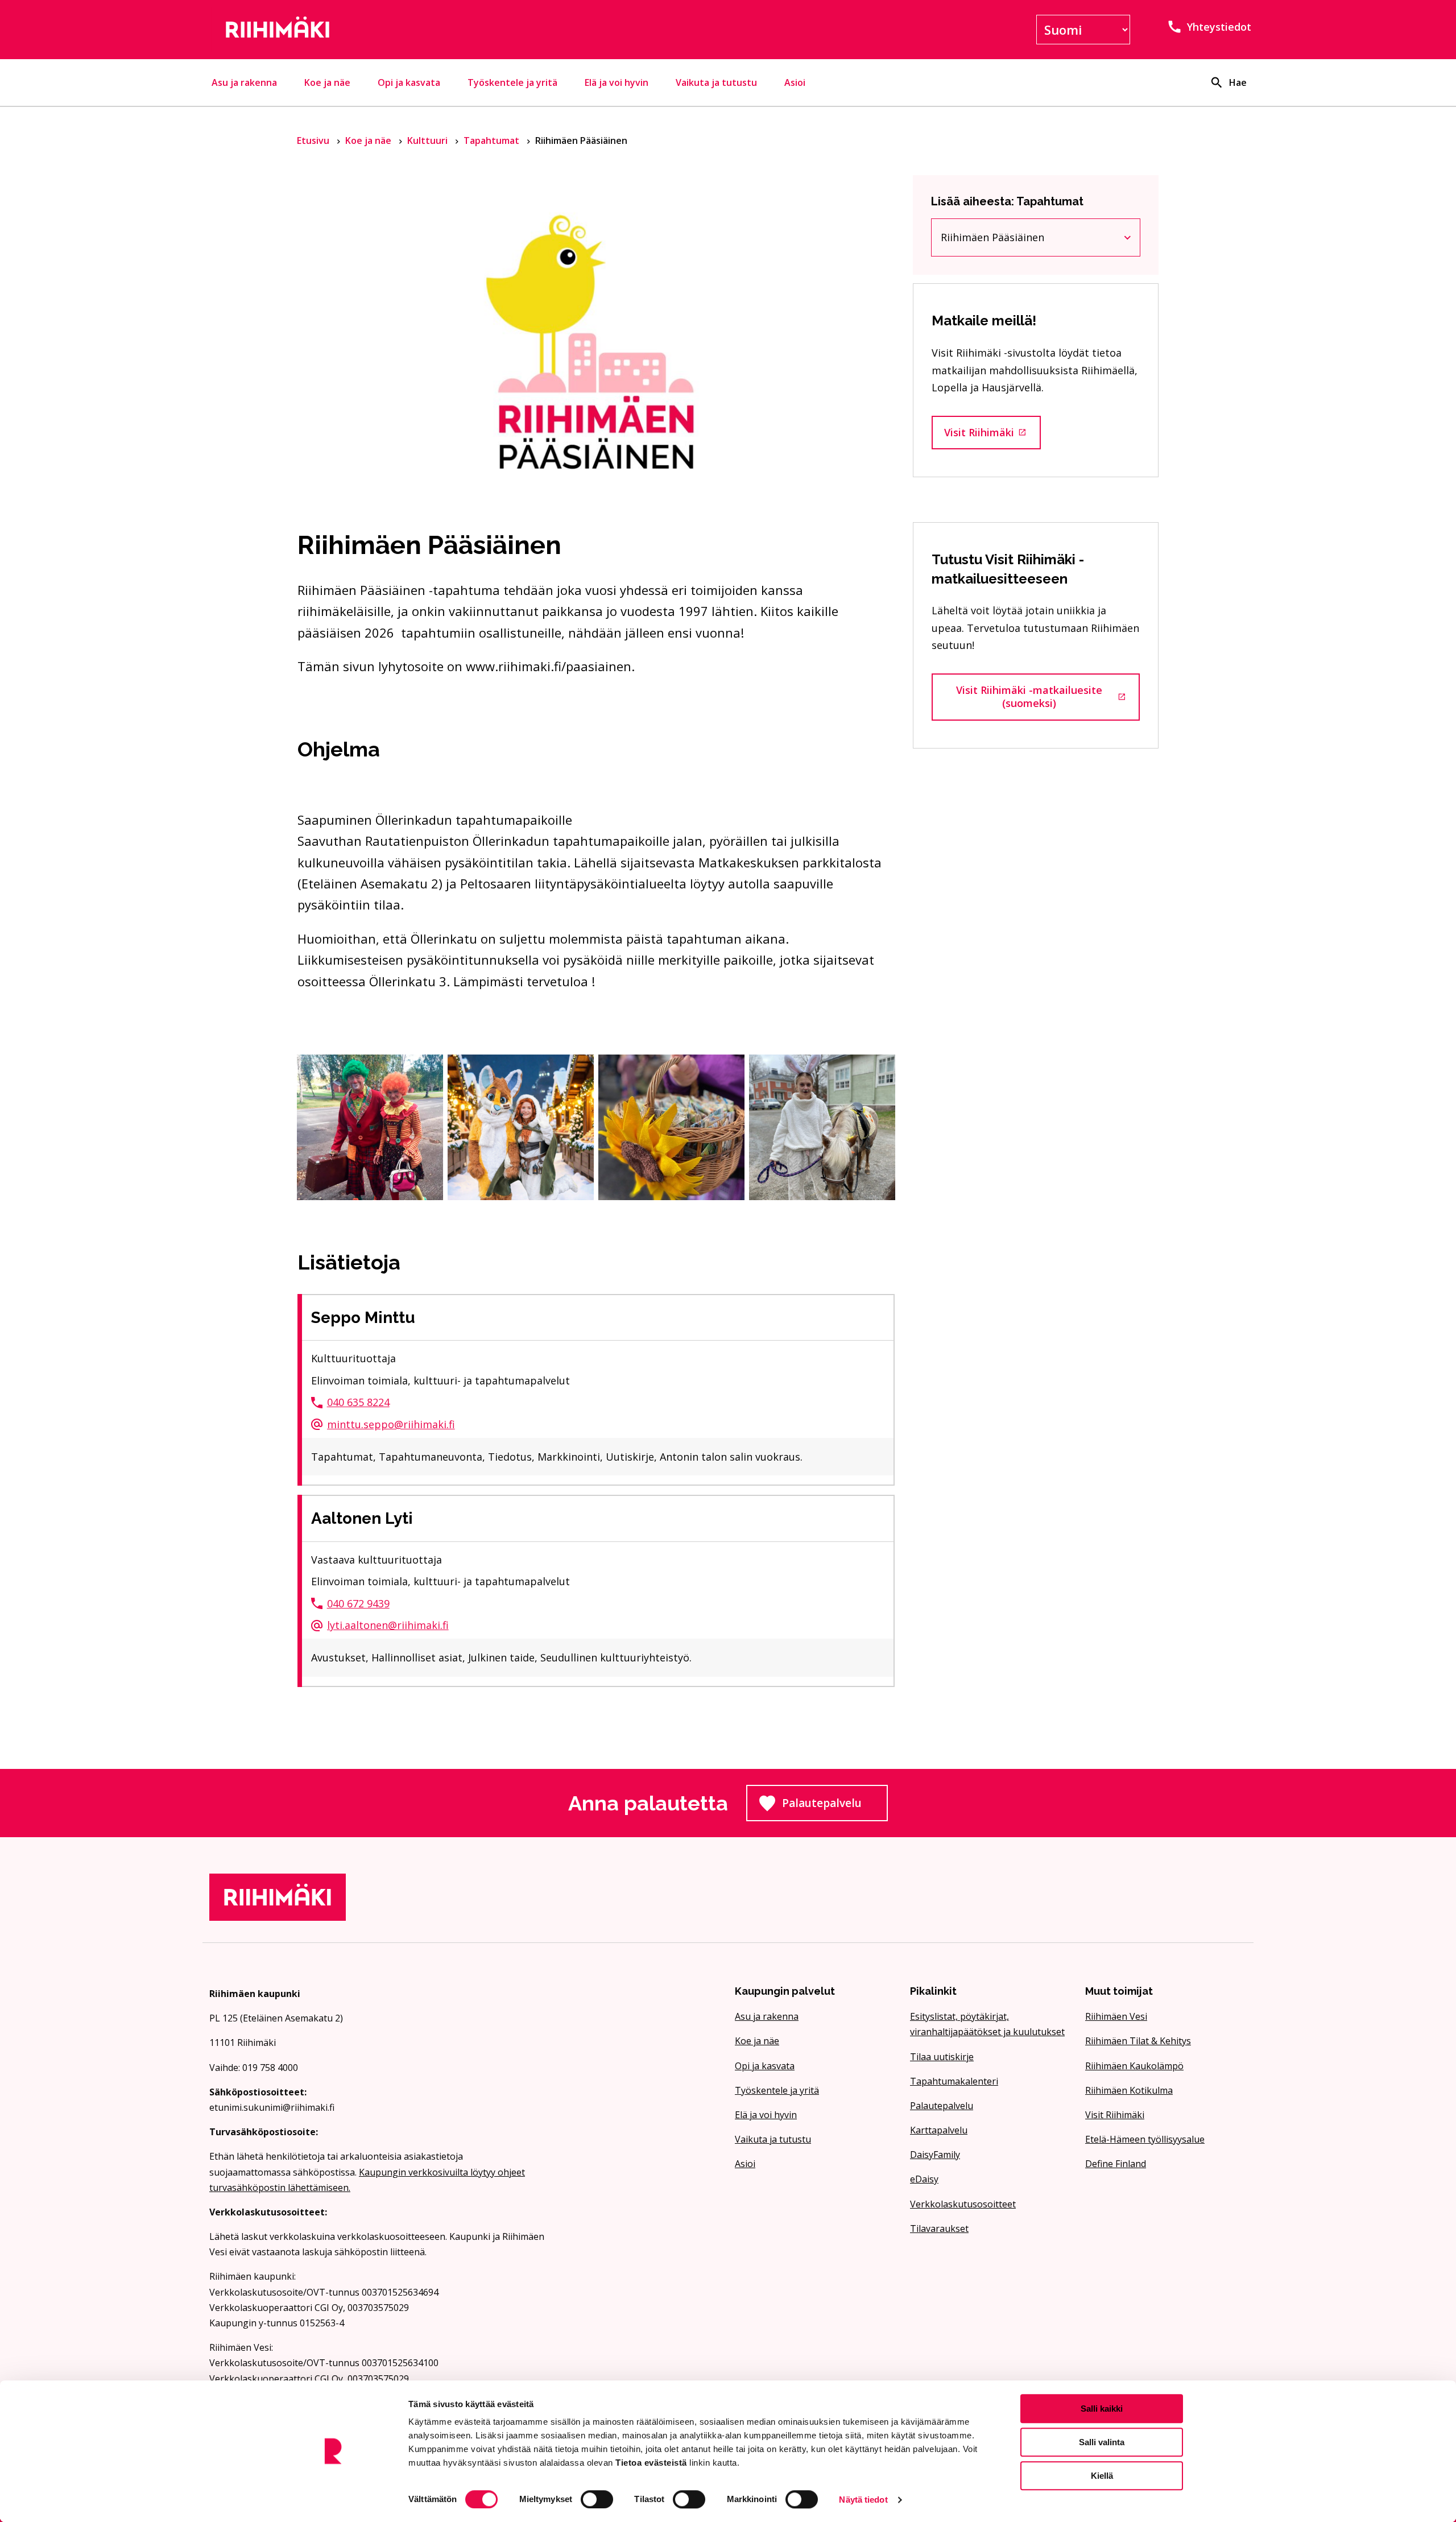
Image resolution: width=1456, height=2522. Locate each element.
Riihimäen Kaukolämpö (1134, 2066)
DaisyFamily (935, 2155)
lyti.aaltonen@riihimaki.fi (388, 1625)
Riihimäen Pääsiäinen (1012, 240)
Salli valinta (1102, 2442)
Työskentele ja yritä (512, 82)
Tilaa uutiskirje (942, 2057)
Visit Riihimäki (992, 436)
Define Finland (1116, 2164)
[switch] (597, 2499)
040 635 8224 (358, 1402)
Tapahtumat (493, 140)
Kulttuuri (429, 140)
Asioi (795, 82)
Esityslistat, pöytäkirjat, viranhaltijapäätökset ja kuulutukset (987, 2024)
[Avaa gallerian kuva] (370, 1127)
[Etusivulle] (378, 30)
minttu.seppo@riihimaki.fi (391, 1424)
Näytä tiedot (863, 2500)
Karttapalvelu (939, 2130)
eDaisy (924, 2179)
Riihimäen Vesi (1116, 2016)
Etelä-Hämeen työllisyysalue (1145, 2139)
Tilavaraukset (939, 2229)
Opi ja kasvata (409, 82)
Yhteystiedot (1219, 27)
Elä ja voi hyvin (617, 82)
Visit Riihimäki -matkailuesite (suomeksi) (1048, 696)
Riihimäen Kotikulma (1129, 2090)
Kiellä (1102, 2476)
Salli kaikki (1102, 2409)
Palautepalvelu (835, 1806)
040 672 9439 (358, 1603)
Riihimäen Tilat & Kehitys (1138, 2041)
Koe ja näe (327, 82)
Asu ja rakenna (244, 82)
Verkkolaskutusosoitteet (963, 2204)
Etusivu (314, 140)
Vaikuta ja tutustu (716, 82)
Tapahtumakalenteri (954, 2081)
